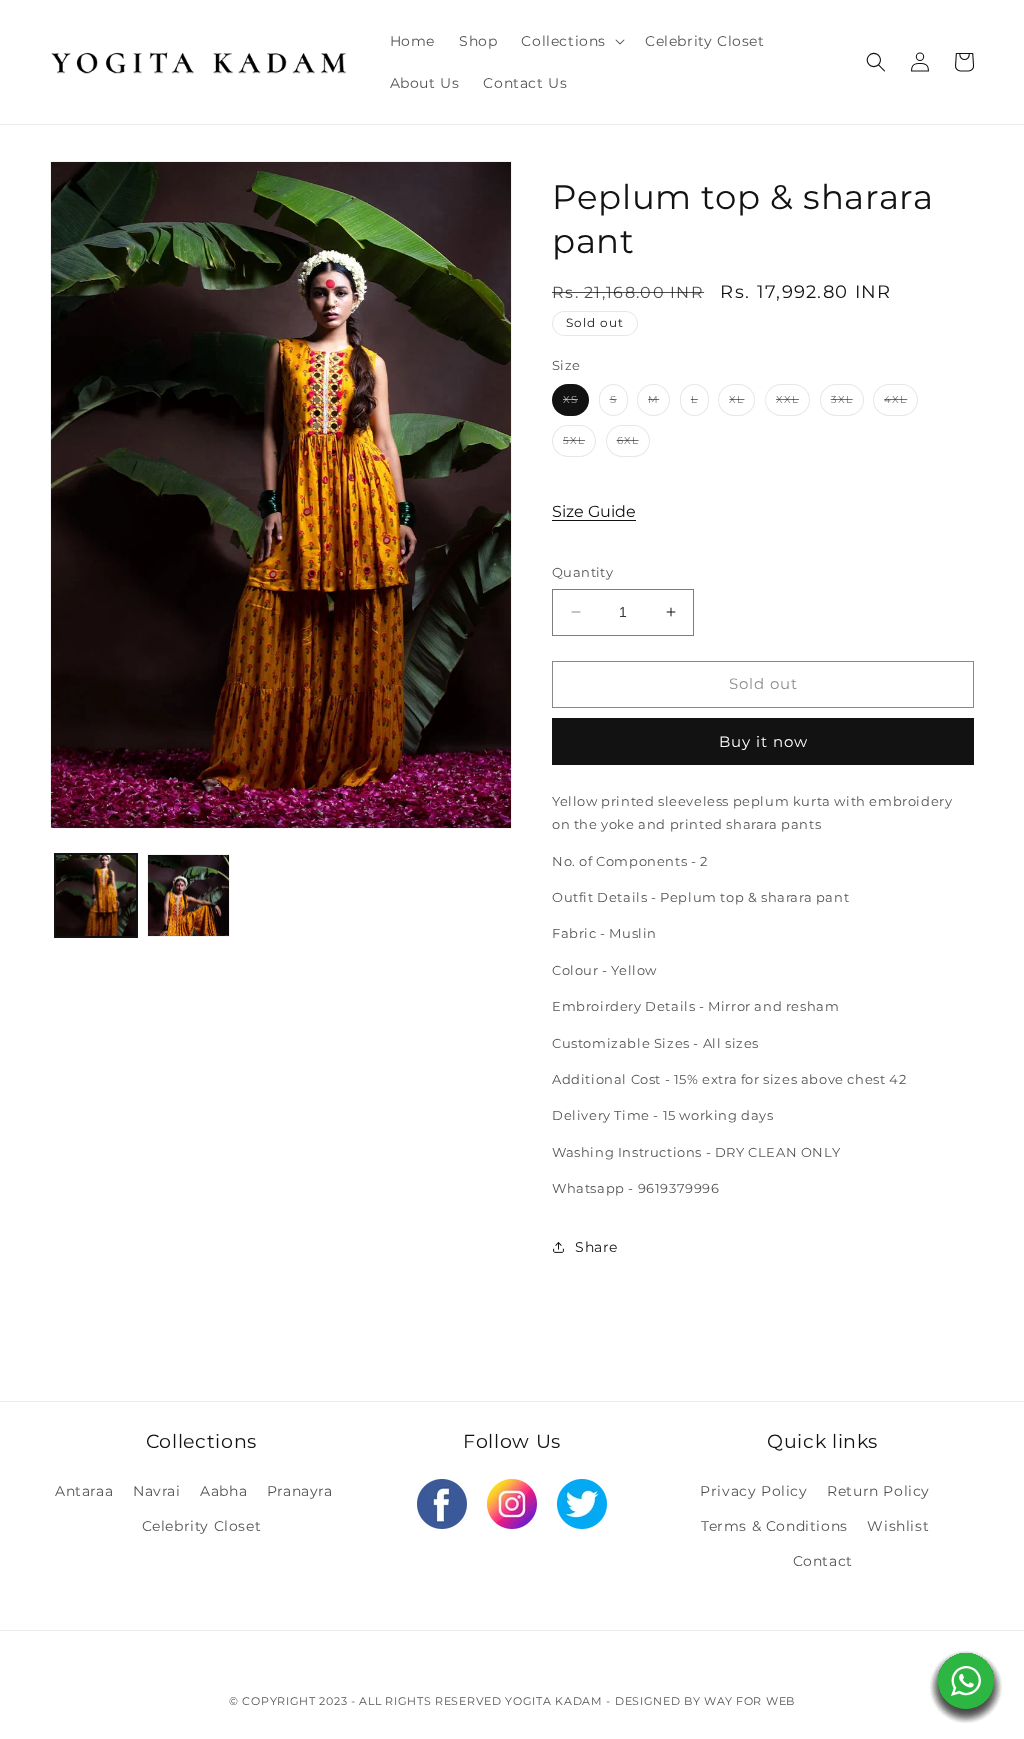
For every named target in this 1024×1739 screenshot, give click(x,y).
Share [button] (596, 1247)
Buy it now (763, 741)
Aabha (223, 1491)
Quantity (582, 572)
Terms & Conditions (774, 1526)
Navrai (157, 1491)
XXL (793, 404)
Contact (823, 1561)
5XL (579, 445)
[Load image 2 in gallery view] (188, 895)
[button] (571, 41)
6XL (633, 445)
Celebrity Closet (202, 1526)
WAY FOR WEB (749, 1701)
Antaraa (84, 1491)
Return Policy (878, 1491)
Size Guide (594, 511)
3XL (847, 404)
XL (742, 404)
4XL (901, 404)
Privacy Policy (753, 1491)
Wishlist (898, 1526)
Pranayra (300, 1491)
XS (576, 404)
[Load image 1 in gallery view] (96, 895)
